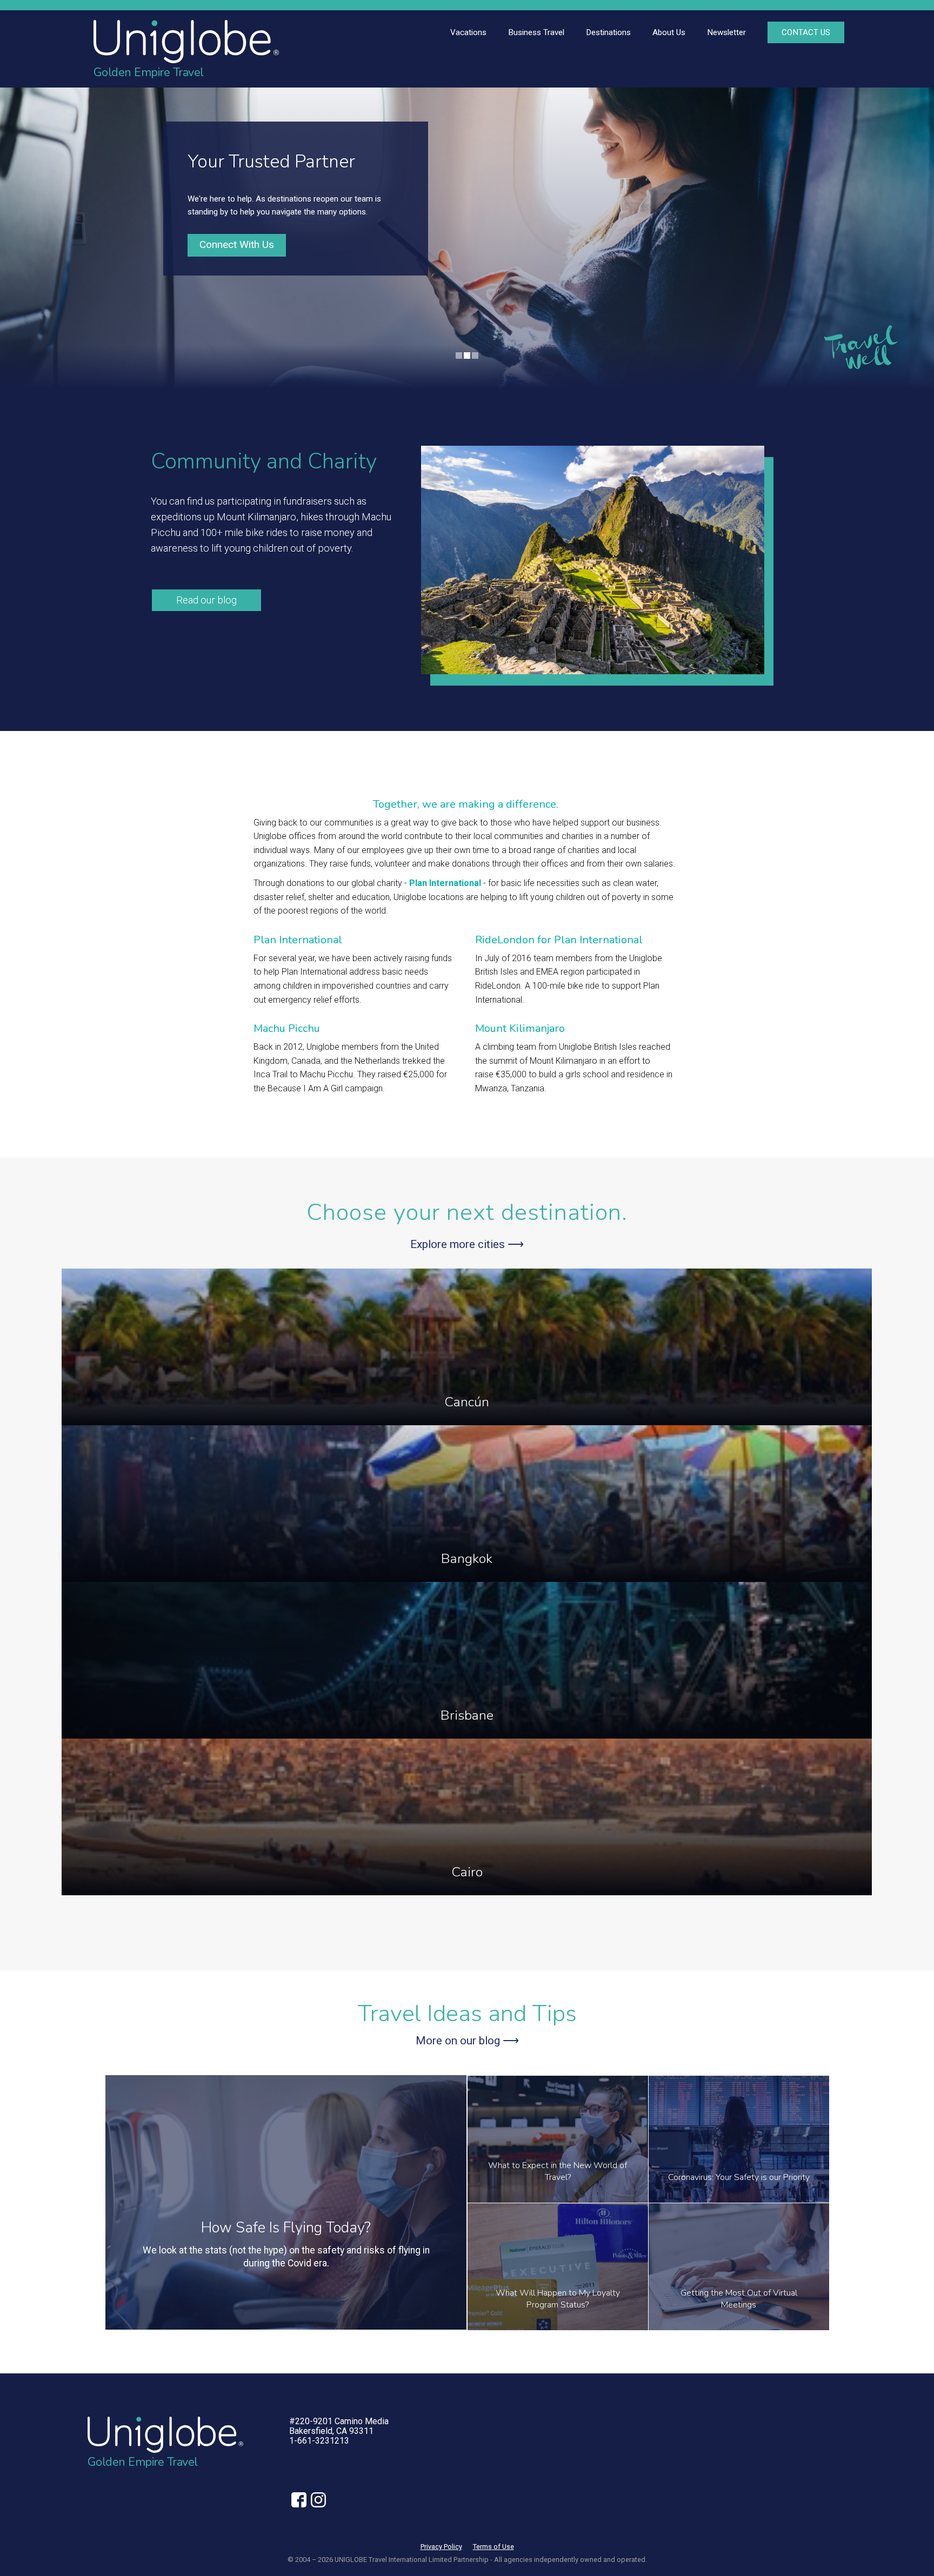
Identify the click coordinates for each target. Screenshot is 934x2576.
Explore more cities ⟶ (467, 1244)
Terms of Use (493, 2547)
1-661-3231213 (319, 2441)
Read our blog (206, 600)
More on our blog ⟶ (467, 2041)
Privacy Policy (441, 2547)
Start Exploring (237, 251)
